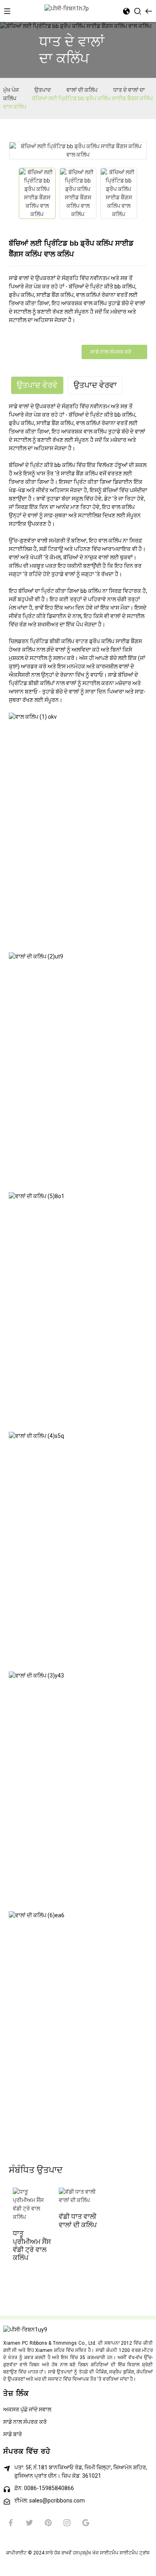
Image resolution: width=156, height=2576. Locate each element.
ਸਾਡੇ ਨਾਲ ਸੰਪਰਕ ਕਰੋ (111, 352)
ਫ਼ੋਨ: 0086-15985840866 (44, 2488)
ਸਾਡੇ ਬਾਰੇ (13, 2434)
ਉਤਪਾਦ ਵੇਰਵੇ (37, 385)
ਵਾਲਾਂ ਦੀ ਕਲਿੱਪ (82, 90)
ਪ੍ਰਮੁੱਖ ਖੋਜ (89, 2553)
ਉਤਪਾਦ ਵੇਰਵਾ (95, 385)
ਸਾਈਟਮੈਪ (109, 2553)
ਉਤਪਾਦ (43, 90)
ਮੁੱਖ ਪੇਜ (11, 90)
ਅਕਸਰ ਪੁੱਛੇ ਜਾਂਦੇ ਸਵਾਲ (27, 2409)
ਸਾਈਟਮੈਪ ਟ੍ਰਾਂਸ (135, 2553)
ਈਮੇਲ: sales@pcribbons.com (50, 2500)
